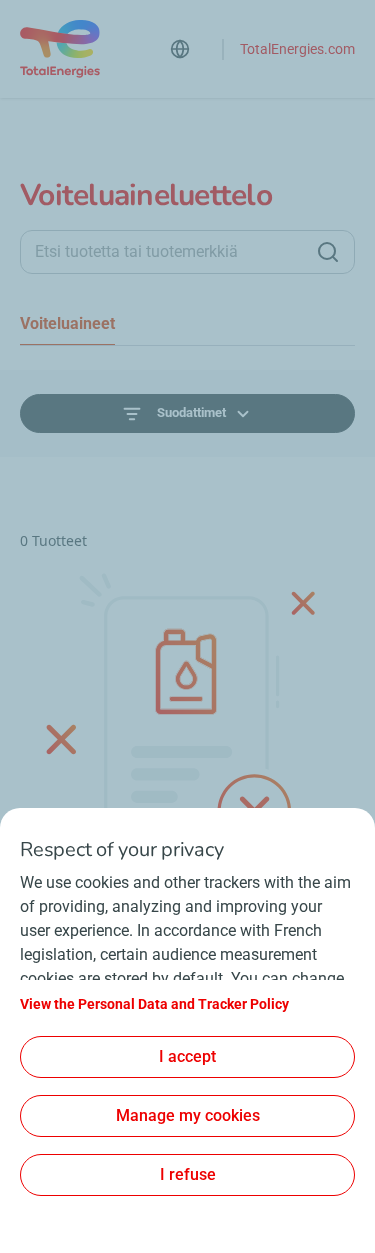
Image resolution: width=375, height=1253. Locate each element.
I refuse (188, 1174)
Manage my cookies (188, 1115)
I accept (187, 1056)
